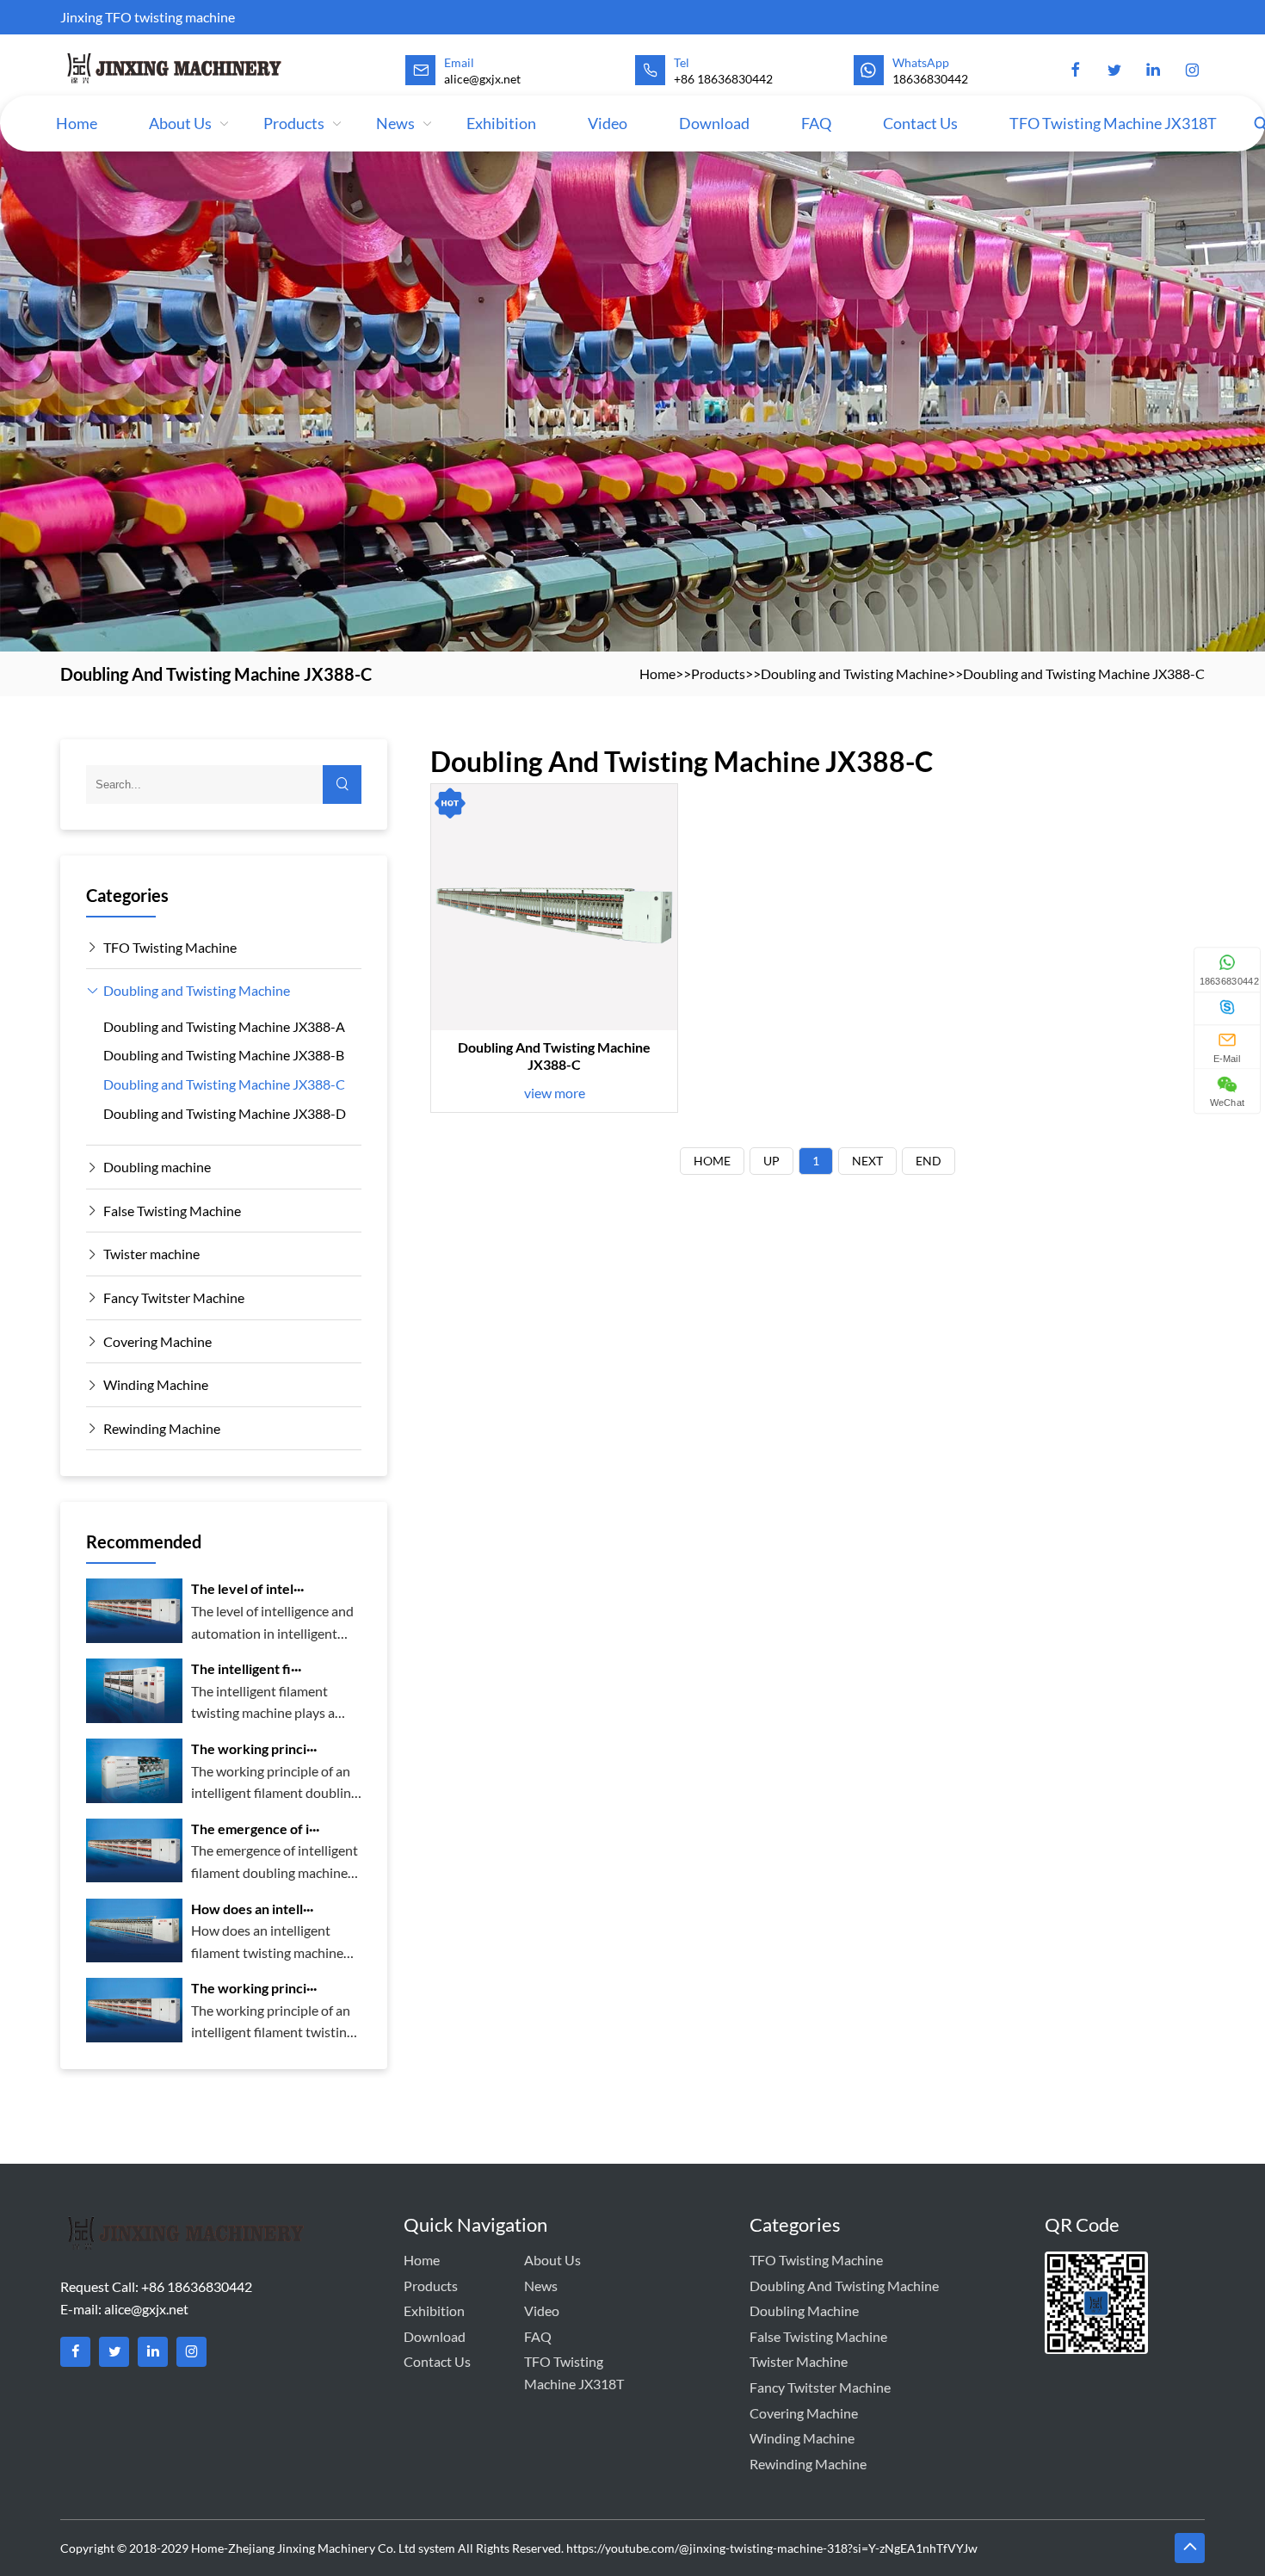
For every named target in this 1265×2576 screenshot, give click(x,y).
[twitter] (1114, 71)
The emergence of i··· (255, 1829)
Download (714, 123)
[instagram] (1192, 71)
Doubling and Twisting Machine (854, 673)
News (395, 123)
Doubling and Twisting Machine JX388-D (225, 1113)
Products (294, 123)
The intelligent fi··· (246, 1668)
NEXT (867, 1161)
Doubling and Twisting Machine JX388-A (224, 1026)
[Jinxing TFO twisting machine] (175, 68)
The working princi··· (254, 1748)
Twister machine (151, 1254)
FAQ (816, 123)
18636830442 (930, 79)
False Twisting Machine (172, 1211)
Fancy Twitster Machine (174, 1297)
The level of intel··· (247, 1588)
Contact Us (920, 123)
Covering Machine (157, 1341)
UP (771, 1161)
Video (608, 123)
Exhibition (501, 123)
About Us (180, 123)
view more (555, 1093)
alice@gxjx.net (146, 2309)
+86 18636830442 (723, 79)
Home (77, 123)
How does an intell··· (252, 1909)
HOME (712, 1161)
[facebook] (1076, 71)
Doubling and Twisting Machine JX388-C (1084, 673)
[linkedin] (1153, 71)
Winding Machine (156, 1384)
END (929, 1161)
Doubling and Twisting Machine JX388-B (224, 1055)
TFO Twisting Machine (170, 947)
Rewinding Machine (162, 1428)
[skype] (1227, 1007)
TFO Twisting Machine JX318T (1113, 123)
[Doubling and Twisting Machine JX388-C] (554, 907)
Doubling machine (157, 1167)
